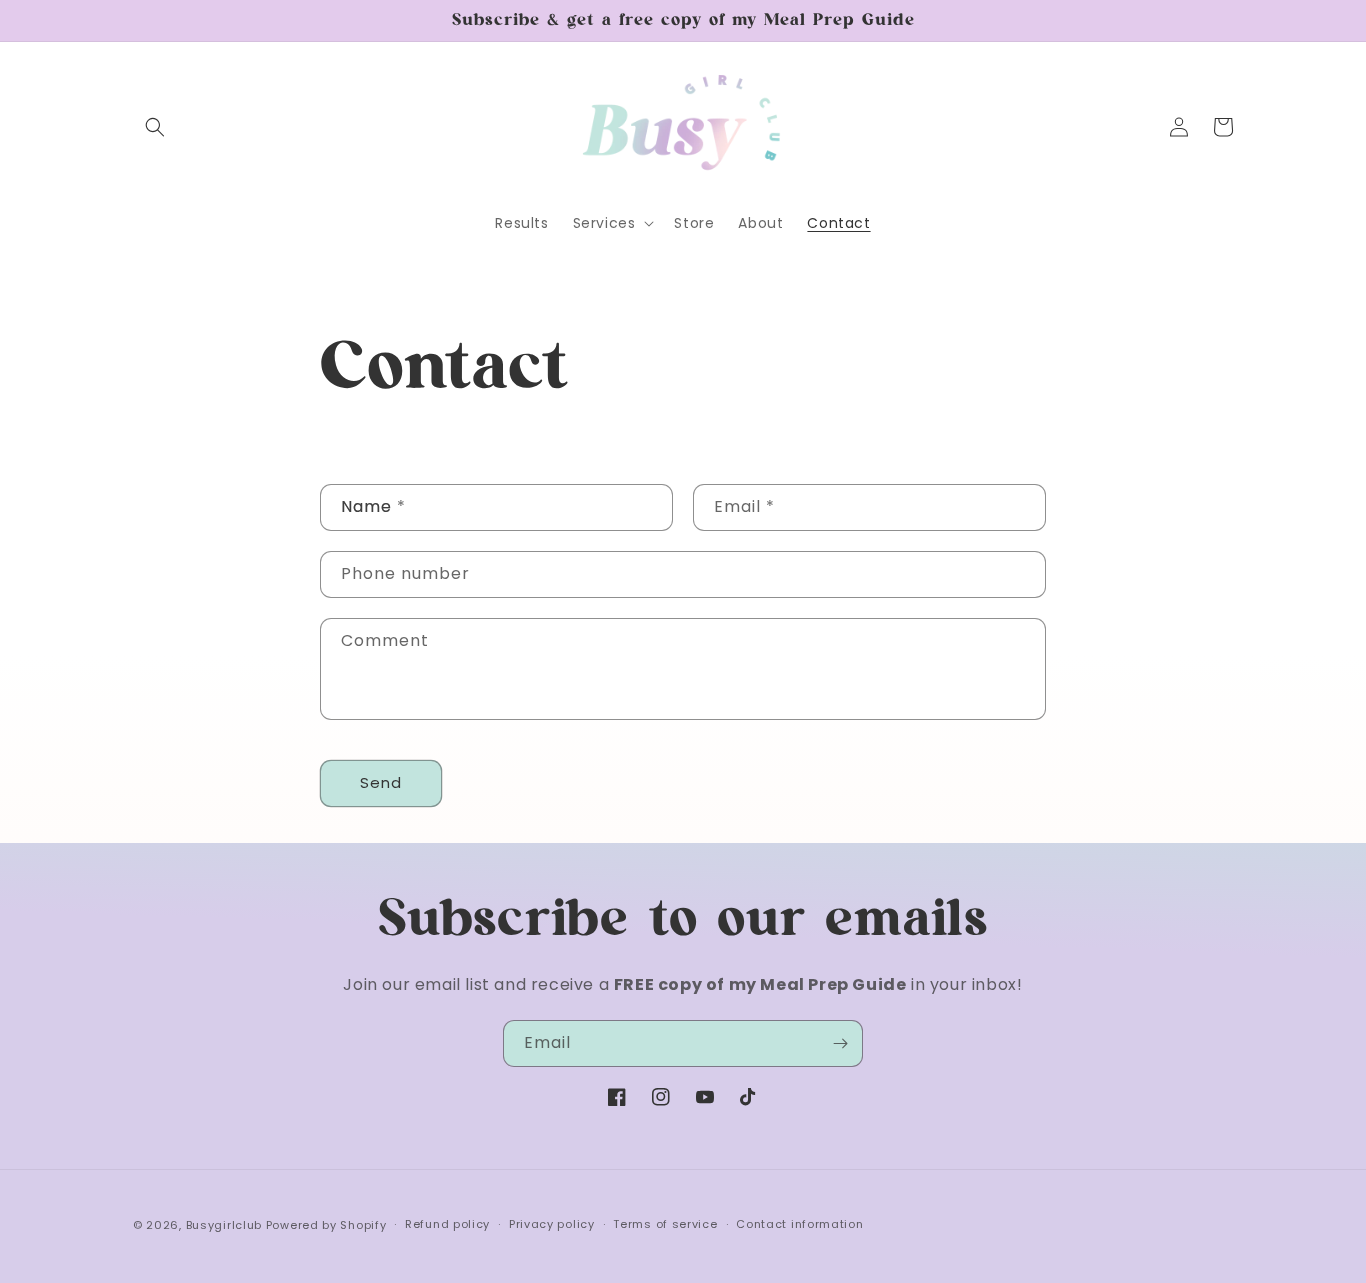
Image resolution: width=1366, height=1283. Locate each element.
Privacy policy (552, 1224)
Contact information (799, 1224)
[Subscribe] (840, 1043)
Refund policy (447, 1224)
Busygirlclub (224, 1225)
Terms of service (665, 1224)
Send (381, 782)
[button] (155, 127)
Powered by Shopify (326, 1225)
